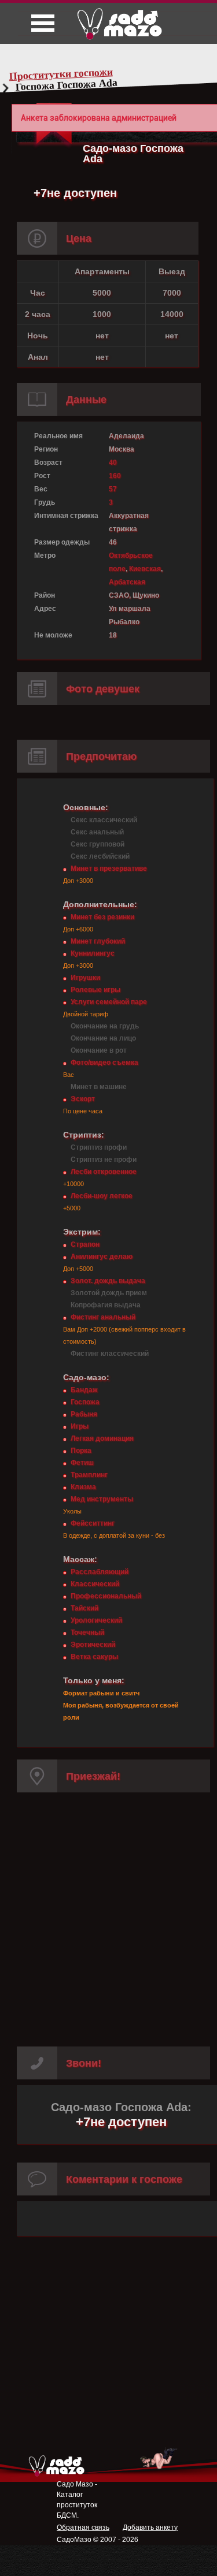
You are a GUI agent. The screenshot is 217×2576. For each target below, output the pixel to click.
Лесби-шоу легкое (102, 1196)
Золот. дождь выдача (108, 1281)
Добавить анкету (150, 2527)
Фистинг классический (110, 1354)
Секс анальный (97, 832)
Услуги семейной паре (109, 1002)
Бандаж (84, 1390)
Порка (81, 1451)
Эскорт (83, 1099)
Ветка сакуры (94, 1657)
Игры (80, 1426)
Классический (95, 1584)
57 (113, 489)
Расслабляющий (100, 1572)
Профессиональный (106, 1596)
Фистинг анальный (103, 1317)
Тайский (84, 1608)
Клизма (83, 1487)
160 (115, 476)
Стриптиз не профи (104, 1160)
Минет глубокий (98, 941)
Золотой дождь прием (109, 1293)
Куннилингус (93, 953)
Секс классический (104, 820)
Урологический (96, 1620)
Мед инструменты (102, 1499)
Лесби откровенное (104, 1172)
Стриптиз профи (99, 1147)
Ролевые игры (95, 990)
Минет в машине (99, 1087)
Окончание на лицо (103, 1038)
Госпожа (85, 1402)
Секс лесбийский (100, 856)
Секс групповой (98, 844)
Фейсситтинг (93, 1523)
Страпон (85, 1244)
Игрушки (85, 978)
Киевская (145, 569)
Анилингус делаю (102, 1257)
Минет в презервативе (109, 868)
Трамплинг (89, 1475)
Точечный (87, 1632)
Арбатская (127, 582)
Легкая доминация (102, 1438)
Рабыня (84, 1414)
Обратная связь (83, 2527)
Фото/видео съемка (104, 1063)
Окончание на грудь (105, 1026)
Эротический (93, 1645)
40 (113, 463)
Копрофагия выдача (106, 1305)
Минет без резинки (102, 917)
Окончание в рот (99, 1050)
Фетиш (82, 1463)
